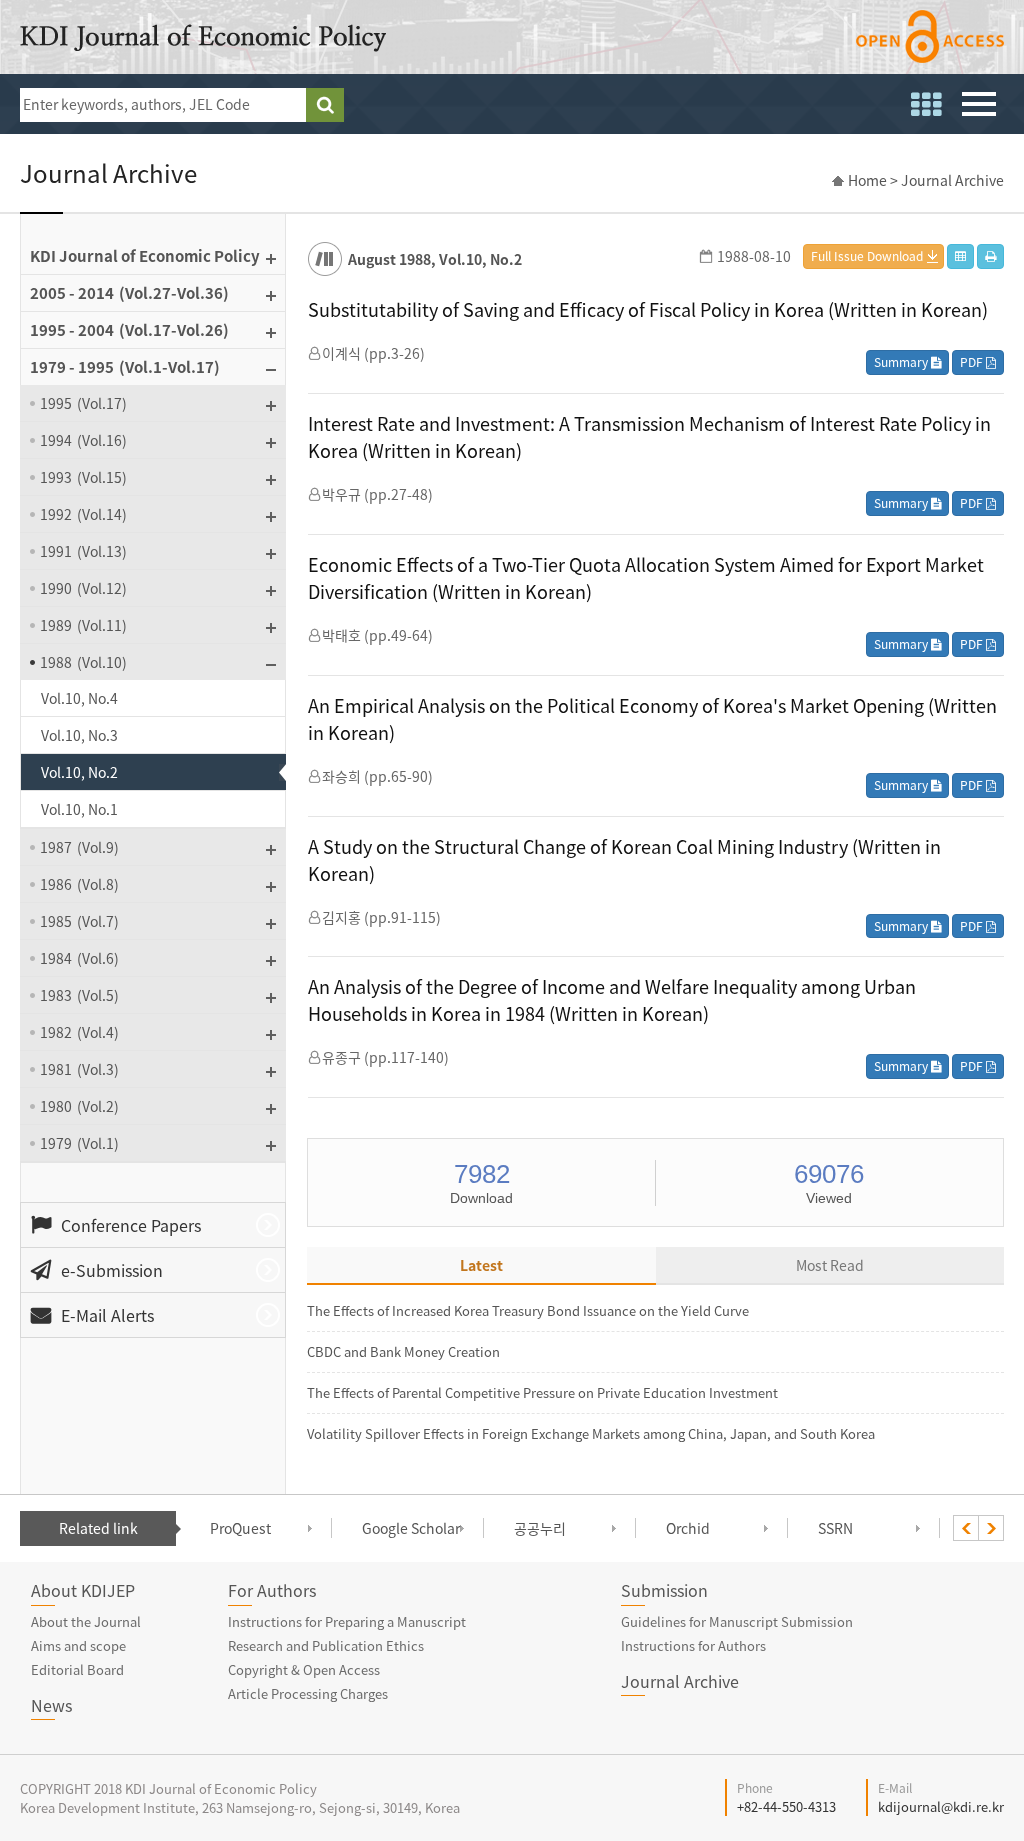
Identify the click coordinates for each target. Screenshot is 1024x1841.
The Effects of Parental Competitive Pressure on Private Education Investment (542, 1392)
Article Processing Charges (308, 1693)
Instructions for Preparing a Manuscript (347, 1621)
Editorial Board (77, 1669)
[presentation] (966, 1528)
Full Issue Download (867, 256)
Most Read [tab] (830, 1265)
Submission (664, 1590)
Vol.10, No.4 (79, 698)
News (51, 1705)
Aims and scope (78, 1645)
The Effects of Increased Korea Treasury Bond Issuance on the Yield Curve (528, 1310)
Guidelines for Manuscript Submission (737, 1621)
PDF (973, 362)
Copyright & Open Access (304, 1669)
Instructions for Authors (693, 1645)
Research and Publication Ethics (326, 1645)
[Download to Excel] (960, 256)
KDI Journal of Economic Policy (203, 38)
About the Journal (86, 1621)
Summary (902, 362)
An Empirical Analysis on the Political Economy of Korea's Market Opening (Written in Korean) (652, 719)
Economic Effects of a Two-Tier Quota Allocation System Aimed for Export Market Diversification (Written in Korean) (646, 578)
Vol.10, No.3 (79, 735)
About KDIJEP (83, 1590)
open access (930, 36)
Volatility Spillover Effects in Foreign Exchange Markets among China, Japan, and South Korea (591, 1433)
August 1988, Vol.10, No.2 (435, 259)
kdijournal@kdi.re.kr (941, 1806)
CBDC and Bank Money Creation (403, 1351)
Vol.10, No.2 (79, 772)
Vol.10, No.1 (79, 809)
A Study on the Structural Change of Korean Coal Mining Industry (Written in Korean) (624, 860)
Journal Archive (680, 1681)
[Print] (990, 256)
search (325, 105)
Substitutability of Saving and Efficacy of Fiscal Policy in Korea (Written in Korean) (648, 309)
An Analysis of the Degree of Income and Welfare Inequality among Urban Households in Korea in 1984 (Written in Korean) (612, 1000)
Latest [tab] (481, 1265)
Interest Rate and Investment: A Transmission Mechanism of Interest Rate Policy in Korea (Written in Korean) (649, 437)
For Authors (272, 1590)
